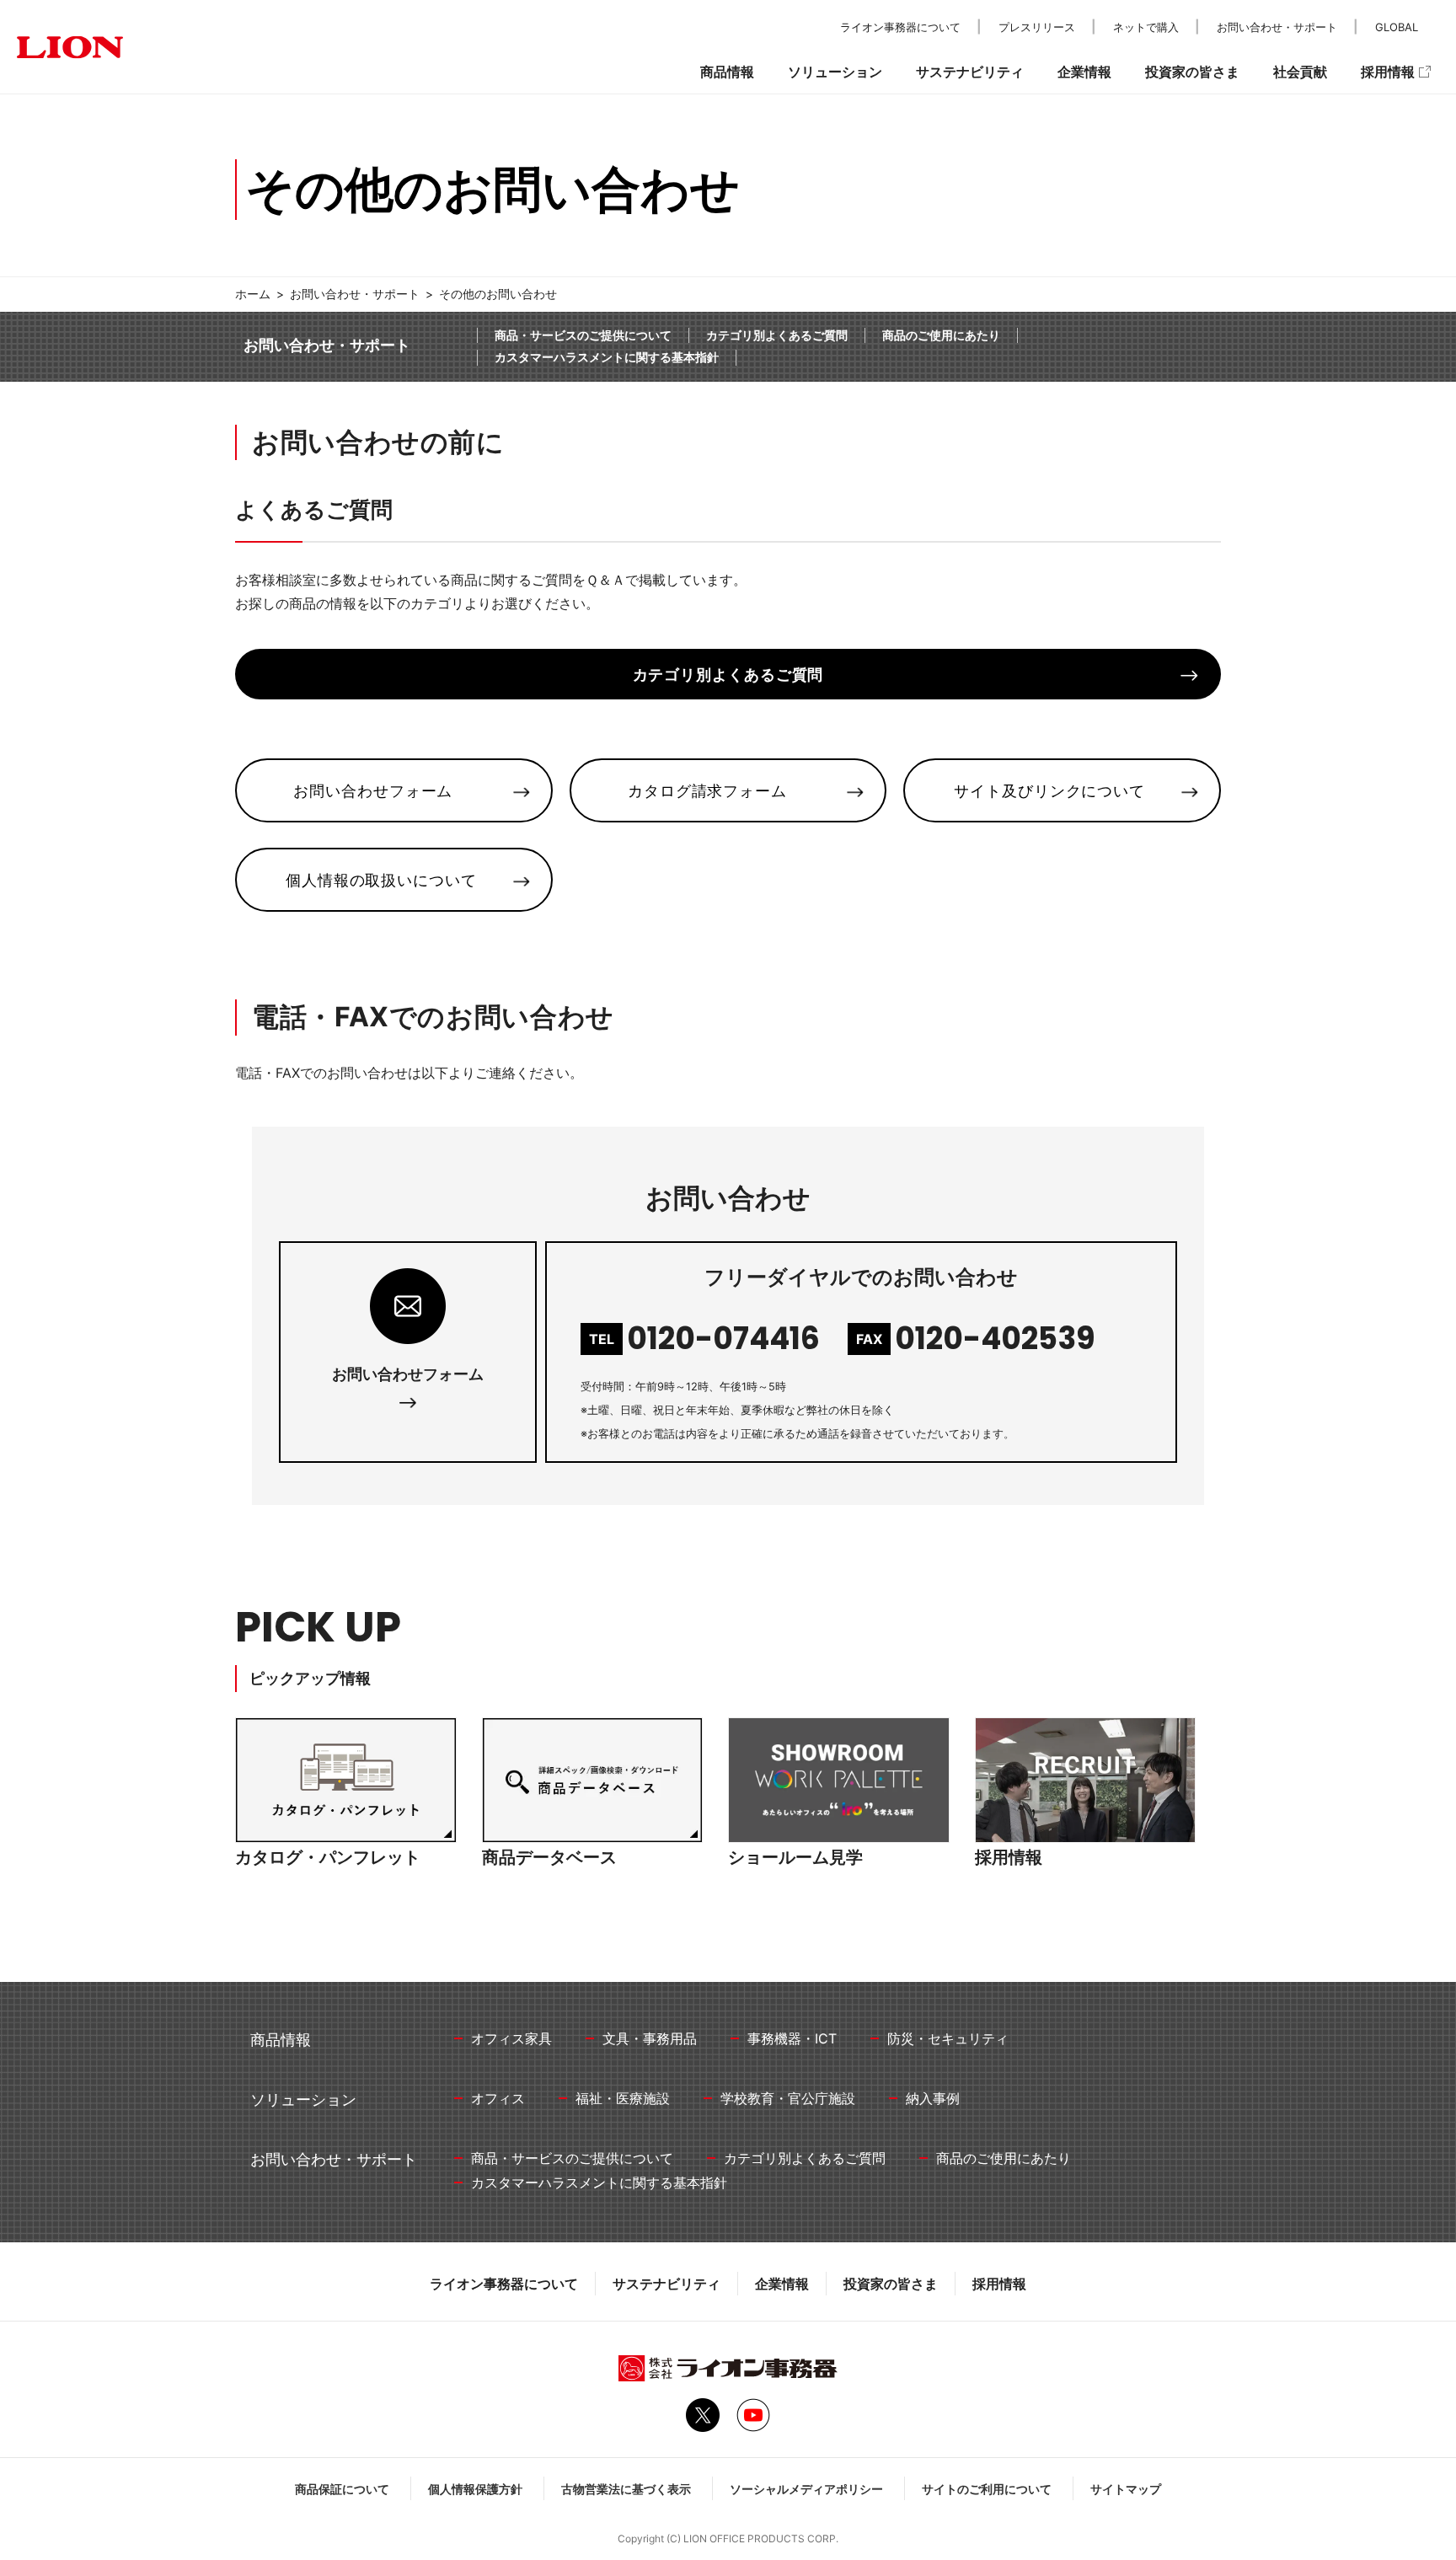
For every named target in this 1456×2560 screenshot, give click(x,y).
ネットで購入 (1146, 27)
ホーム (253, 294)
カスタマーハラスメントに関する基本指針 (607, 357)
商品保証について (342, 2489)
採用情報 (999, 2284)
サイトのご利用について (987, 2489)
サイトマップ (1126, 2489)
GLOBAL (1397, 27)
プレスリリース (1037, 27)
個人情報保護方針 (475, 2489)
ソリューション (835, 72)
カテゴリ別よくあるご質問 (777, 335)
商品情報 (727, 72)
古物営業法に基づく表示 (626, 2489)
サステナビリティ (666, 2284)
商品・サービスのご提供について (583, 335)
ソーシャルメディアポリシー (806, 2489)
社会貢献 (1300, 72)
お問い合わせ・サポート (355, 294)
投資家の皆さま (891, 2284)
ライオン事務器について (504, 2284)
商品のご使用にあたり (941, 335)
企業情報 (782, 2284)
